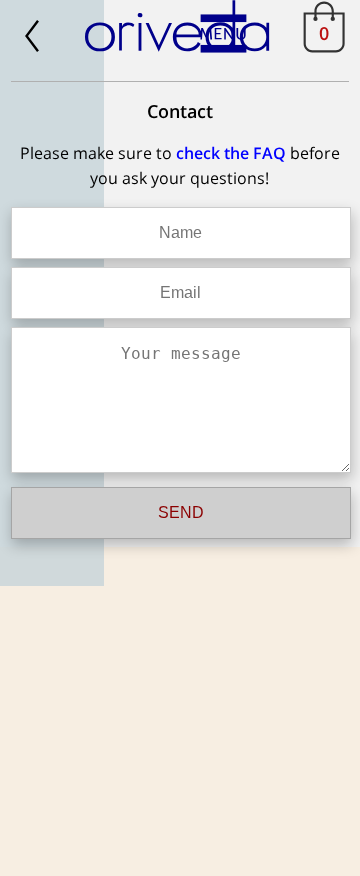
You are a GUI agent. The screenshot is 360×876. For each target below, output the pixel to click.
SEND (181, 512)
